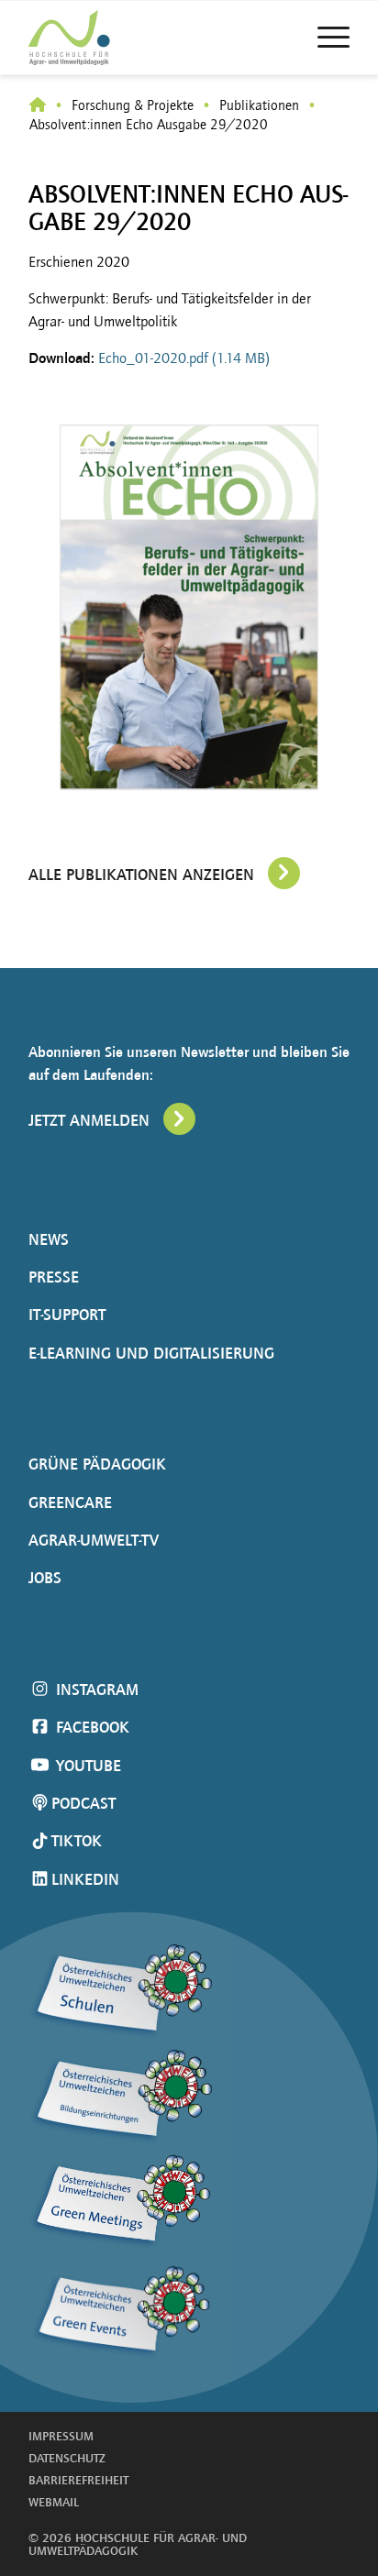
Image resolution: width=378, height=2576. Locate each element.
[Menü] (324, 38)
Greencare (70, 1503)
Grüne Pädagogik (97, 1464)
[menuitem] (324, 38)
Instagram (95, 1690)
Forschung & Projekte (133, 105)
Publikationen (259, 105)
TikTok (77, 1841)
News (49, 1239)
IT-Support (67, 1315)
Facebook (90, 1727)
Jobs (45, 1578)
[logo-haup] (102, 38)
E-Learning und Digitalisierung (151, 1353)
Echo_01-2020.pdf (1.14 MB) (184, 358)
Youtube (86, 1766)
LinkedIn (85, 1879)
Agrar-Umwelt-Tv (94, 1540)
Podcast (83, 1803)
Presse (54, 1277)
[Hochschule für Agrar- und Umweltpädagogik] (38, 106)
